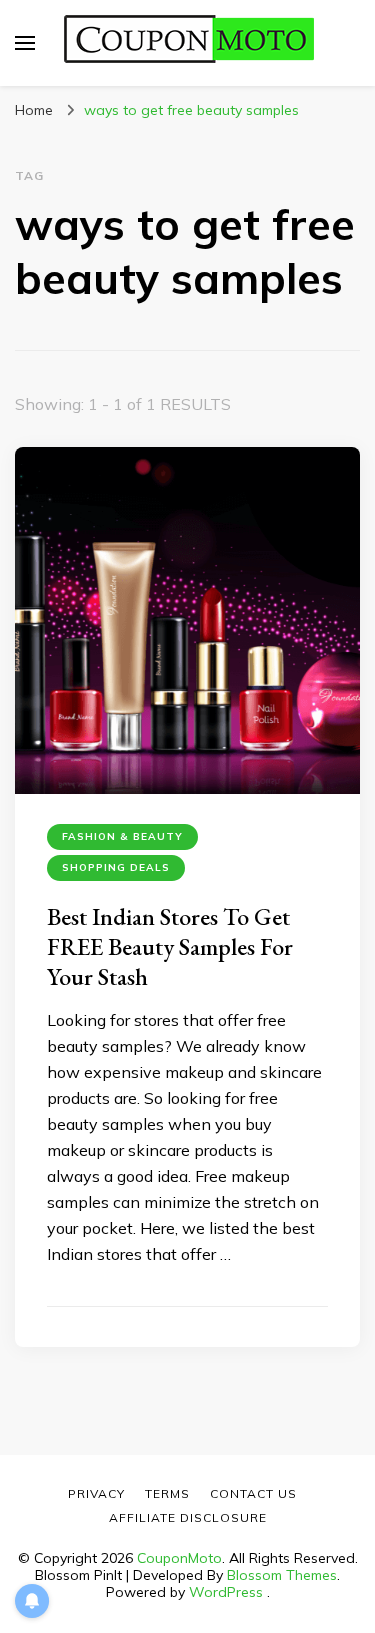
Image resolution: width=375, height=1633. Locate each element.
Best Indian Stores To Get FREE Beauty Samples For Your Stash (170, 946)
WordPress (226, 1592)
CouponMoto (179, 1558)
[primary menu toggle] (25, 43)
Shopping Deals (116, 867)
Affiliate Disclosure (188, 1517)
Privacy (96, 1493)
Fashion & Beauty (122, 836)
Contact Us (253, 1493)
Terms (167, 1493)
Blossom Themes (282, 1575)
